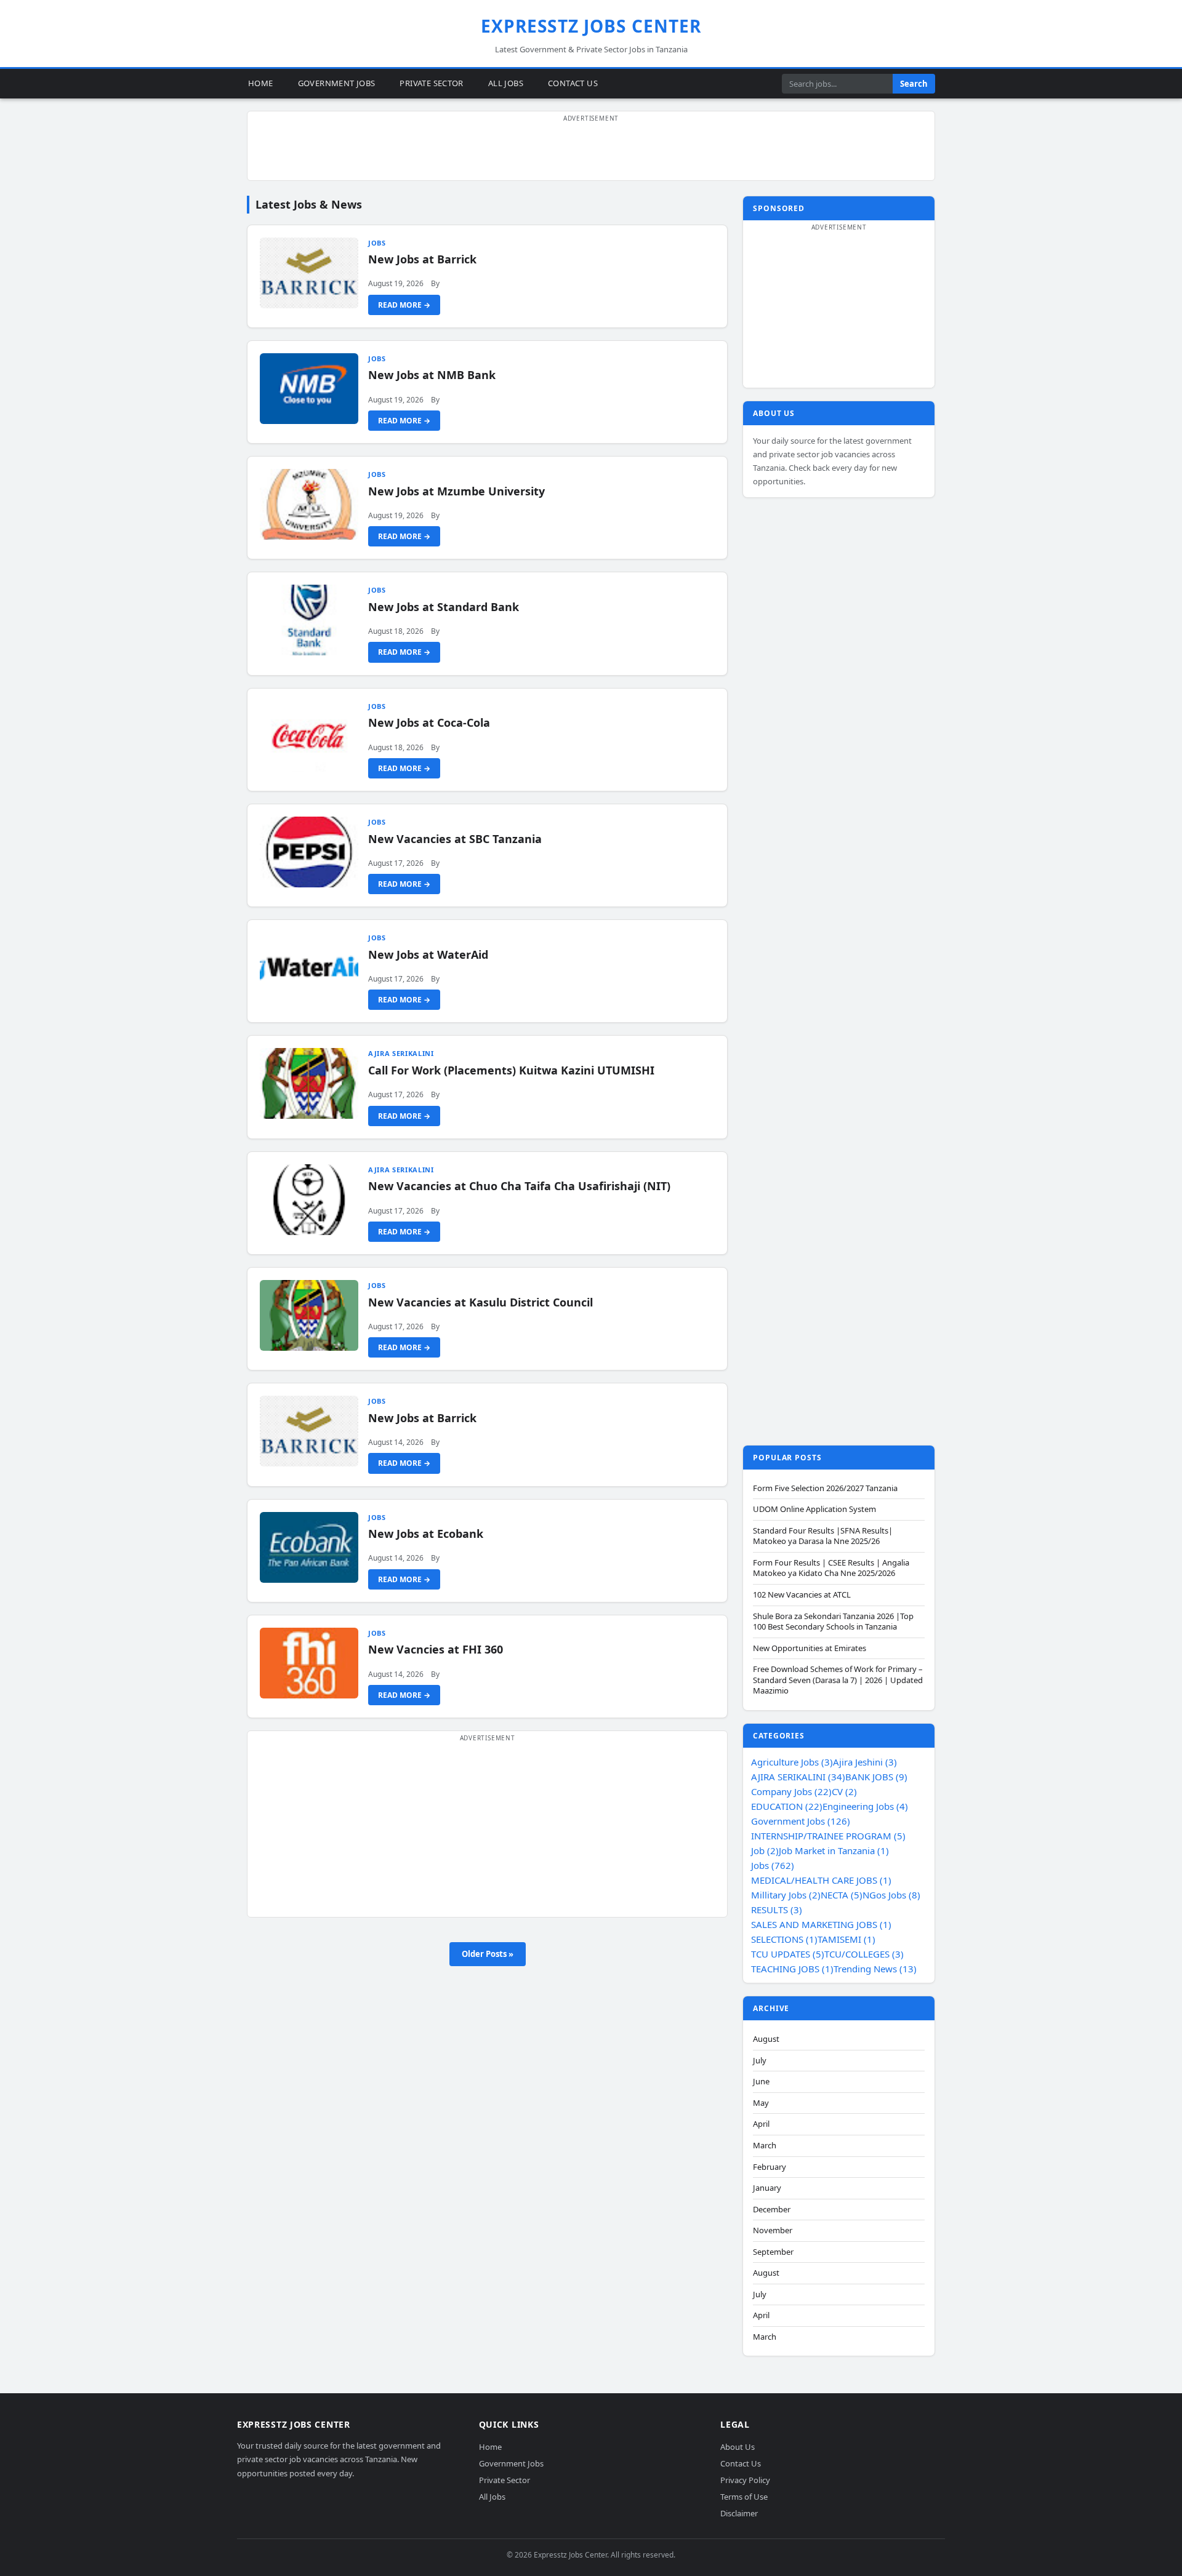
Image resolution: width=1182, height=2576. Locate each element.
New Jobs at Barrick (422, 259)
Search (914, 84)
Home (261, 83)
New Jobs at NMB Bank (432, 375)
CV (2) (844, 1791)
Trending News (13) (875, 1969)
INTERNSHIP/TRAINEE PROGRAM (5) (828, 1836)
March (765, 2146)
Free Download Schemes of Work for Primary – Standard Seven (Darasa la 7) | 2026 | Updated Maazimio (838, 1680)
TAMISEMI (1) (846, 1939)
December (772, 2210)
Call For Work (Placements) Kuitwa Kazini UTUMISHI (511, 1070)
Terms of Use (744, 2497)
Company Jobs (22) (791, 1791)
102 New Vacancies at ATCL (802, 1595)
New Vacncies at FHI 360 (436, 1649)
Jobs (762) (773, 1865)
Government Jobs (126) (801, 1821)
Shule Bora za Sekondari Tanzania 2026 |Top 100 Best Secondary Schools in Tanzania (833, 1622)
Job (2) (765, 1850)
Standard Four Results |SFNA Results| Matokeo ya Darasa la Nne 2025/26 (823, 1536)
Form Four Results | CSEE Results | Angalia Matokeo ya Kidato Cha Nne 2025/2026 (831, 1568)
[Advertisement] (591, 153)
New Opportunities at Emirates (810, 1648)
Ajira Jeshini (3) (865, 1762)
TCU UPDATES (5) (788, 1954)
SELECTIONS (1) (784, 1939)
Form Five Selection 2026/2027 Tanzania (825, 1488)
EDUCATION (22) (787, 1806)
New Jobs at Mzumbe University (456, 491)
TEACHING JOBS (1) (792, 1969)
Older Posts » (488, 1954)
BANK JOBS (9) (876, 1777)
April (761, 2124)
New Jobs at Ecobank (426, 1534)
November (773, 2230)
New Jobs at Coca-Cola (429, 722)
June (761, 2082)
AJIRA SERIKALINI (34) (798, 1777)
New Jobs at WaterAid (428, 954)
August (766, 2039)
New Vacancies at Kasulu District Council (480, 1302)
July (760, 2061)
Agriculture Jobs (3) (792, 1762)
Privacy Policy (745, 2480)
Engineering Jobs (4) (865, 1806)
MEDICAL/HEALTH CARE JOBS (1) (821, 1880)
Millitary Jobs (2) (786, 1895)
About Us (738, 2447)
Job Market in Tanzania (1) (834, 1850)
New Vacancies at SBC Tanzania (455, 839)
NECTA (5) (842, 1895)
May (761, 2103)
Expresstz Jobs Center (591, 26)
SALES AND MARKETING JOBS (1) (821, 1924)
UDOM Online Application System (814, 1509)
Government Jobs (337, 83)
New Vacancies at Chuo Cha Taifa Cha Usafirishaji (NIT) (519, 1186)
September (773, 2252)
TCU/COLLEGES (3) (864, 1954)
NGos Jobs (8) (891, 1895)
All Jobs (506, 83)
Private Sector (431, 83)
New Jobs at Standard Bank (444, 607)
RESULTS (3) (777, 1910)
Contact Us (573, 83)
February (770, 2167)
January (767, 2188)
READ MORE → (404, 305)
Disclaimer (739, 2513)
